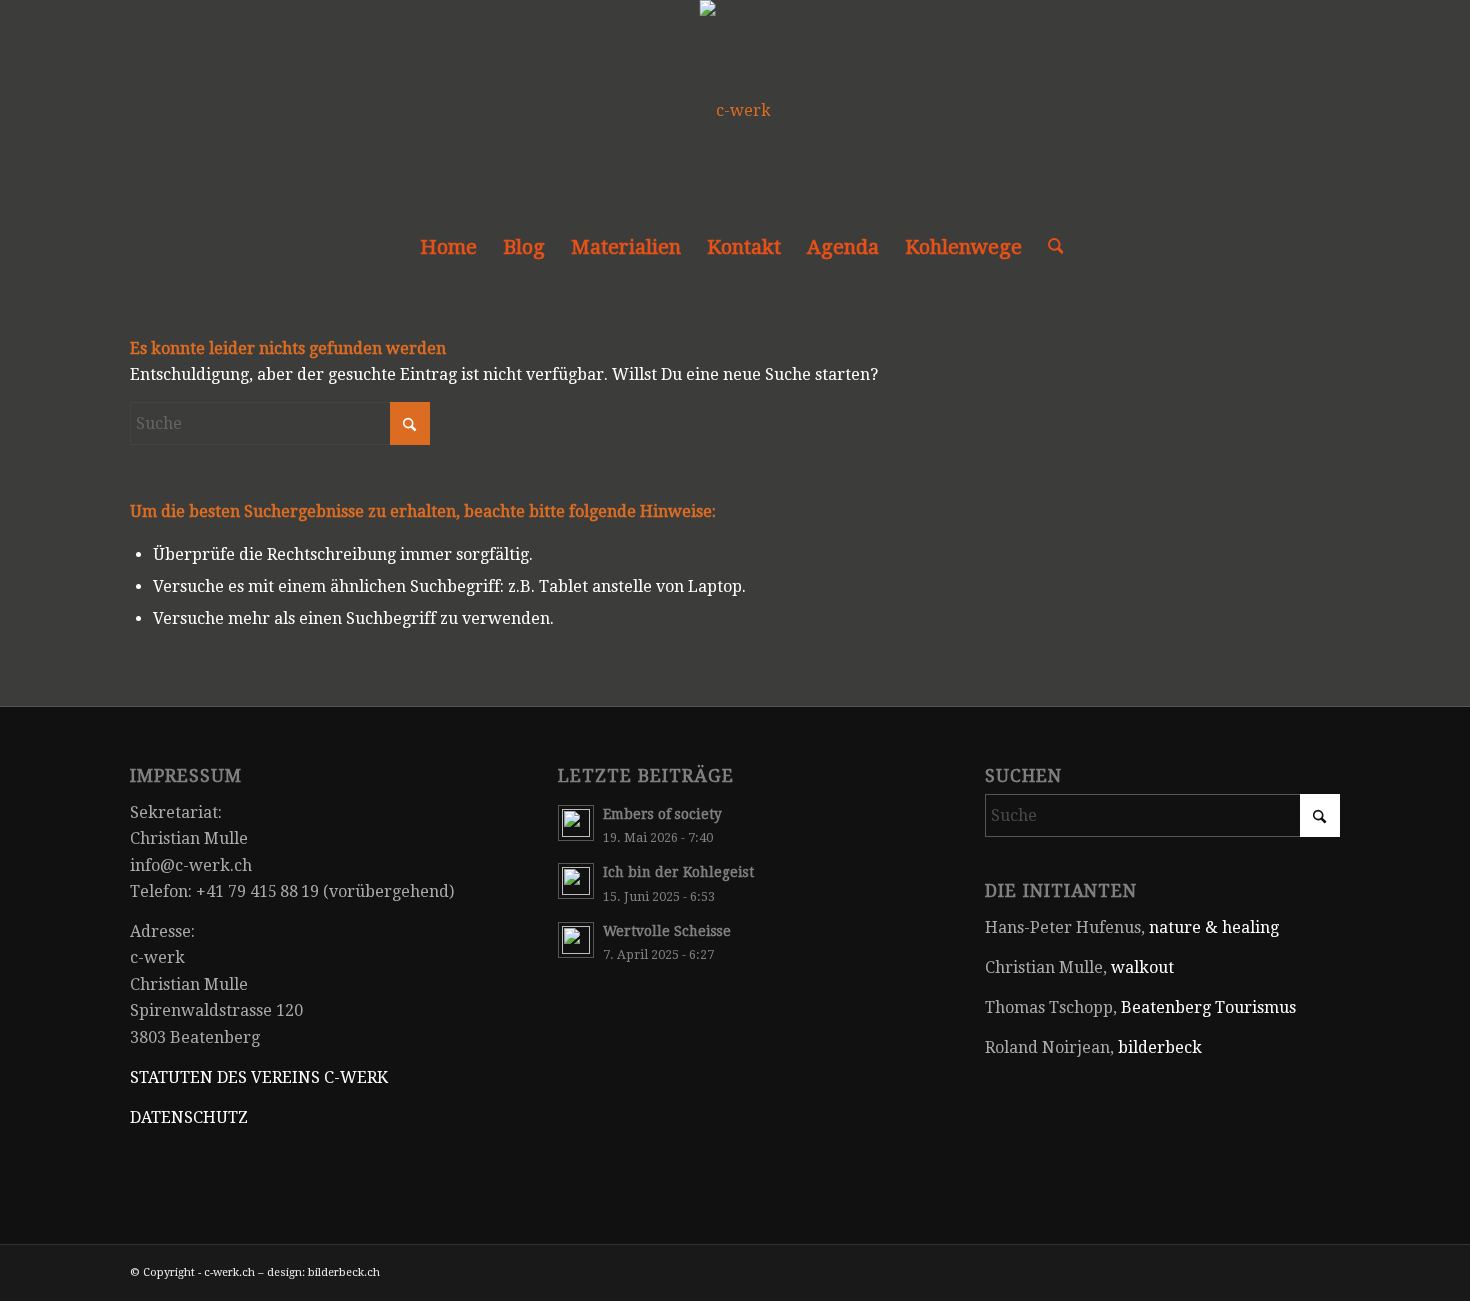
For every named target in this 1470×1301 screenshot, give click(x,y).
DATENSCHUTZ (189, 1117)
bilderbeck (1160, 1047)
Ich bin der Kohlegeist (678, 872)
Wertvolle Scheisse (667, 931)
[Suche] (1049, 247)
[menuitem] (448, 247)
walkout (1142, 967)
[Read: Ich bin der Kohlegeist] (576, 881)
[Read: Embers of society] (576, 823)
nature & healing (1214, 927)
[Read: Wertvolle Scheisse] (576, 940)
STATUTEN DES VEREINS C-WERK (259, 1077)
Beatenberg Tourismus (1208, 1007)
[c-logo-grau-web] (735, 111)
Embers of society (662, 814)
